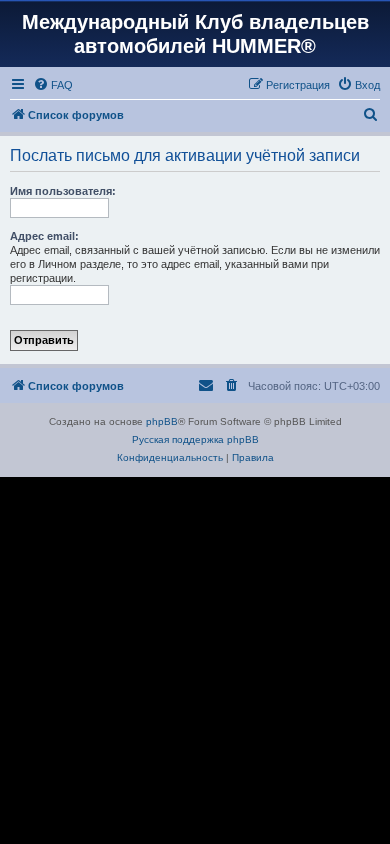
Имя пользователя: (63, 191)
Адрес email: (44, 236)
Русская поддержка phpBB (195, 439)
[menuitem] (53, 85)
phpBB (162, 421)
